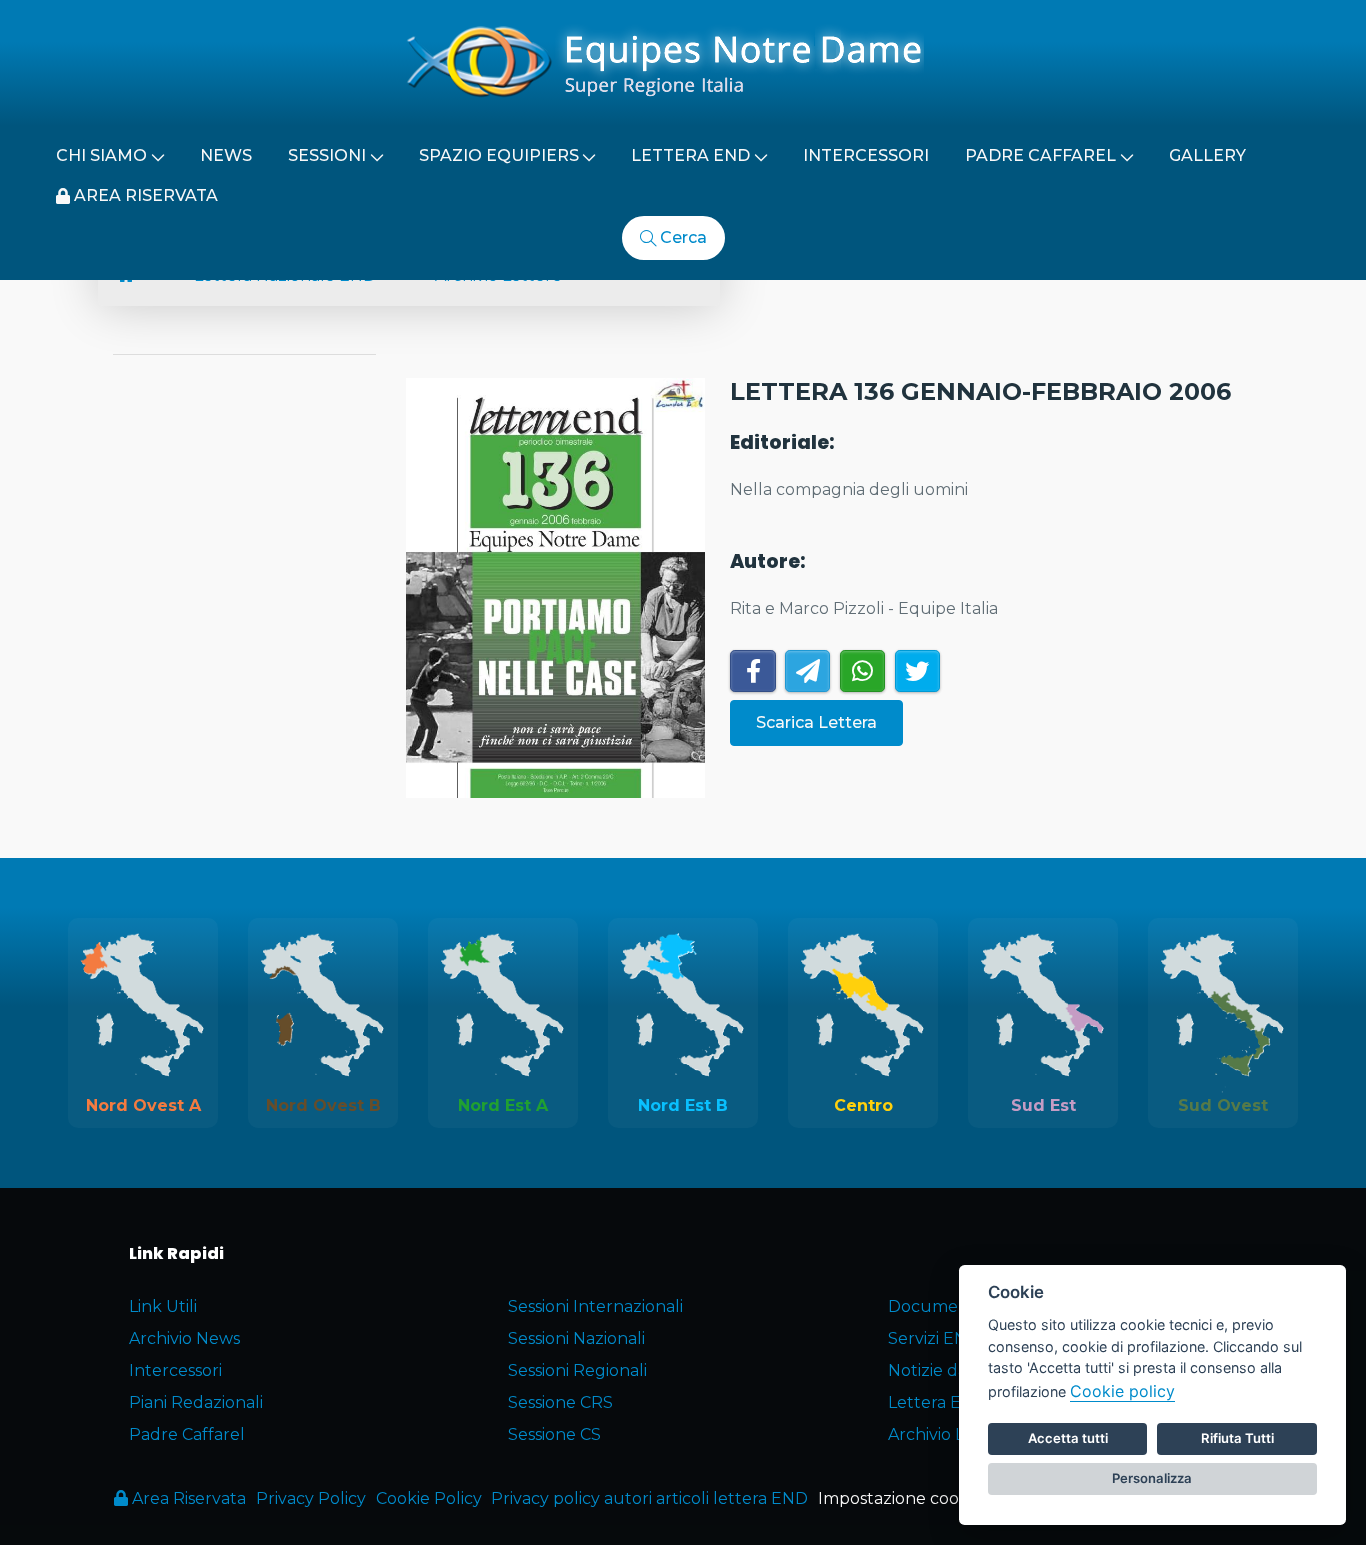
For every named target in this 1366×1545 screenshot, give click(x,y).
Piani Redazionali (196, 1402)
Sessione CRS (560, 1402)
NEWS (226, 155)
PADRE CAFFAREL (1040, 155)
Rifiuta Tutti (1237, 1438)
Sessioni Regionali (577, 1370)
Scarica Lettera (816, 722)
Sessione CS (554, 1434)
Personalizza (1152, 1478)
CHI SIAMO (101, 155)
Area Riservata (187, 1498)
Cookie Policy (429, 1498)
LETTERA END (690, 155)
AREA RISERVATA (144, 195)
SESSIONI (327, 155)
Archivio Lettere (951, 1434)
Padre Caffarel (187, 1434)
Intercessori (175, 1370)
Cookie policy (1122, 1391)
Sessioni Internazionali (595, 1306)
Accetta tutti (1068, 1438)
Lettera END (937, 1402)
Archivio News (184, 1338)
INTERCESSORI (866, 155)
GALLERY (1207, 155)
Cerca (681, 237)
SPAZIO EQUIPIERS (499, 155)
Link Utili (163, 1306)
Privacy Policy (311, 1498)
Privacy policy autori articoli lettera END (649, 1498)
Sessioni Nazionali (576, 1338)
